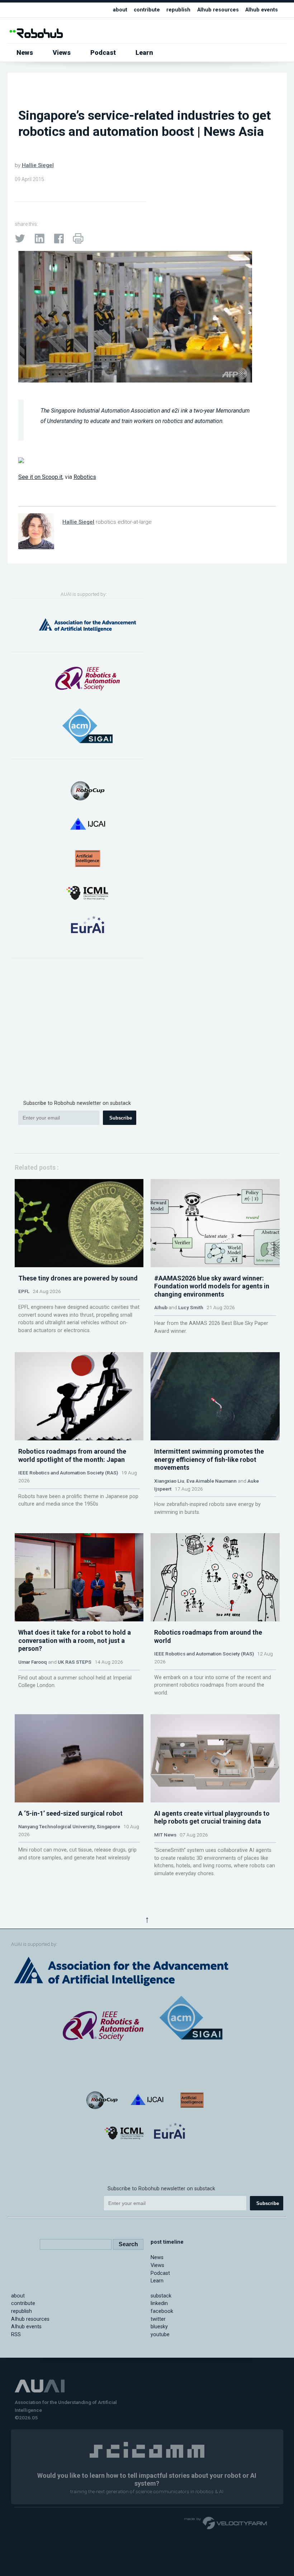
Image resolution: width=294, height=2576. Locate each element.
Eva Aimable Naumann (212, 1481)
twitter (158, 2319)
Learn (144, 53)
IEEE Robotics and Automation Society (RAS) (68, 1473)
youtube (160, 2335)
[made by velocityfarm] (226, 2523)
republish (178, 10)
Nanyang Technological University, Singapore (69, 1826)
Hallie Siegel (38, 165)
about (120, 10)
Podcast (103, 53)
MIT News (165, 1835)
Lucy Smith (191, 1307)
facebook (162, 2311)
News (25, 53)
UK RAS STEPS (75, 1662)
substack (161, 2296)
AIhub (161, 1307)
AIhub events (262, 10)
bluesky (159, 2327)
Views (62, 53)
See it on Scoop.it (40, 477)
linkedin (159, 2303)
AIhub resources (218, 10)
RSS (16, 2335)
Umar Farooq (33, 1662)
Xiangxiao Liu (169, 1481)
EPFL (24, 1291)
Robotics (85, 477)
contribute (147, 10)
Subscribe (121, 1118)
